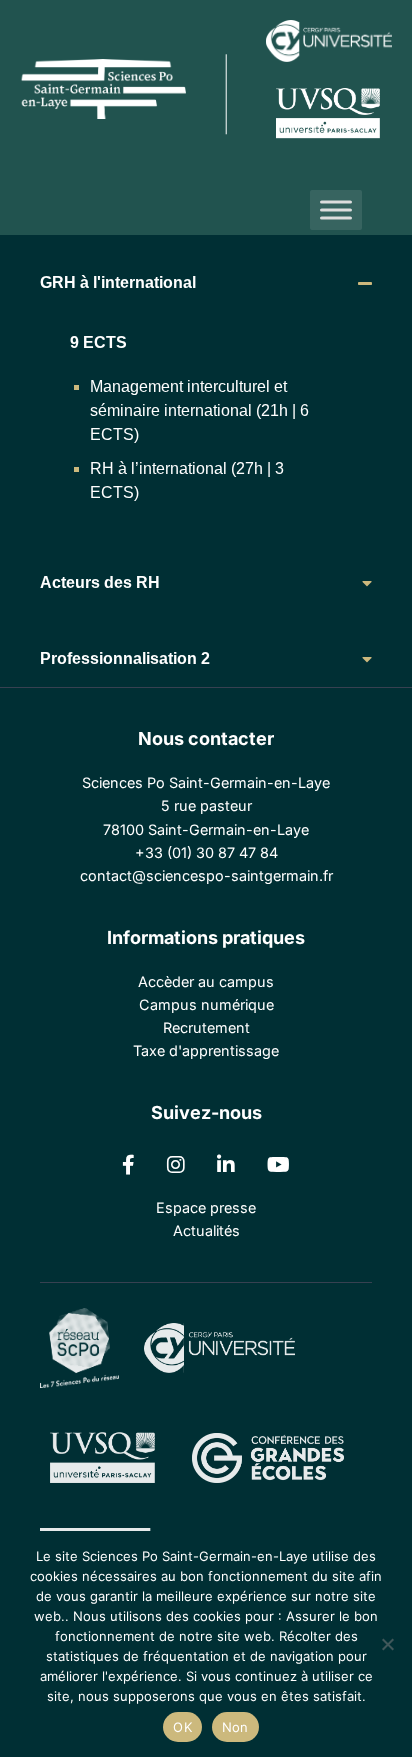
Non (235, 1727)
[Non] (387, 1644)
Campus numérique (206, 1004)
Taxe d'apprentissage (206, 1050)
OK (182, 1727)
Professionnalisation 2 (125, 658)
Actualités (206, 1230)
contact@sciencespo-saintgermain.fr (206, 875)
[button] (206, 283)
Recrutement (206, 1027)
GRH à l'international (118, 282)
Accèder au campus (206, 981)
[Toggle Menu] (336, 209)
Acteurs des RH (100, 582)
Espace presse (206, 1207)
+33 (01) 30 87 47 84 (206, 852)
